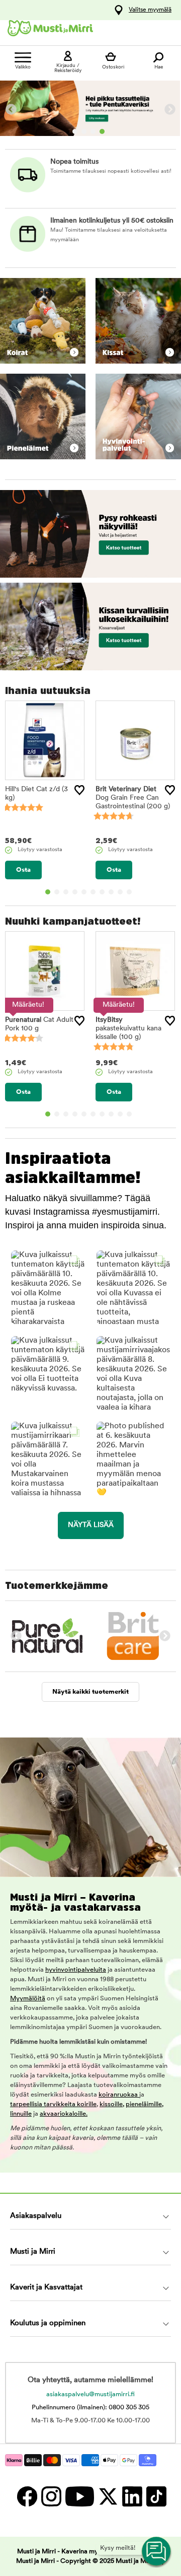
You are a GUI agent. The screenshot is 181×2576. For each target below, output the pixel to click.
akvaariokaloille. (64, 2114)
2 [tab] (84, 131)
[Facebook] (27, 2496)
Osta (23, 870)
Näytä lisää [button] (91, 1525)
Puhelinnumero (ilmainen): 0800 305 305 (90, 2408)
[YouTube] (79, 2496)
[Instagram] (51, 2496)
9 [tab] (120, 892)
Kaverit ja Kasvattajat (46, 2288)
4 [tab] (102, 131)
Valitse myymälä (150, 10)
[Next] (170, 110)
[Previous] (11, 110)
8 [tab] (111, 892)
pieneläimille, (145, 2104)
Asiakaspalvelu (36, 2216)
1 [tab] (75, 131)
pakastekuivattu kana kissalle (128, 1029)
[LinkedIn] (132, 2496)
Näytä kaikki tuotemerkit (90, 1692)
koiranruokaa (119, 2095)
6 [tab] (93, 892)
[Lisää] (79, 790)
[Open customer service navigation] (157, 2552)
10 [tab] (129, 892)
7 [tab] (102, 892)
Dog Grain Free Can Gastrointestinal (133, 798)
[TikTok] (155, 2496)
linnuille (21, 2114)
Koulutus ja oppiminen (48, 2323)
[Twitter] (108, 2496)
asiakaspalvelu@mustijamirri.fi (90, 2394)
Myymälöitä (28, 1999)
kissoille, (112, 2104)
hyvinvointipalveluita (76, 1970)
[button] (48, 1287)
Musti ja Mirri (33, 2252)
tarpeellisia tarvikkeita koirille (53, 2104)
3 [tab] (93, 131)
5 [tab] (84, 892)
